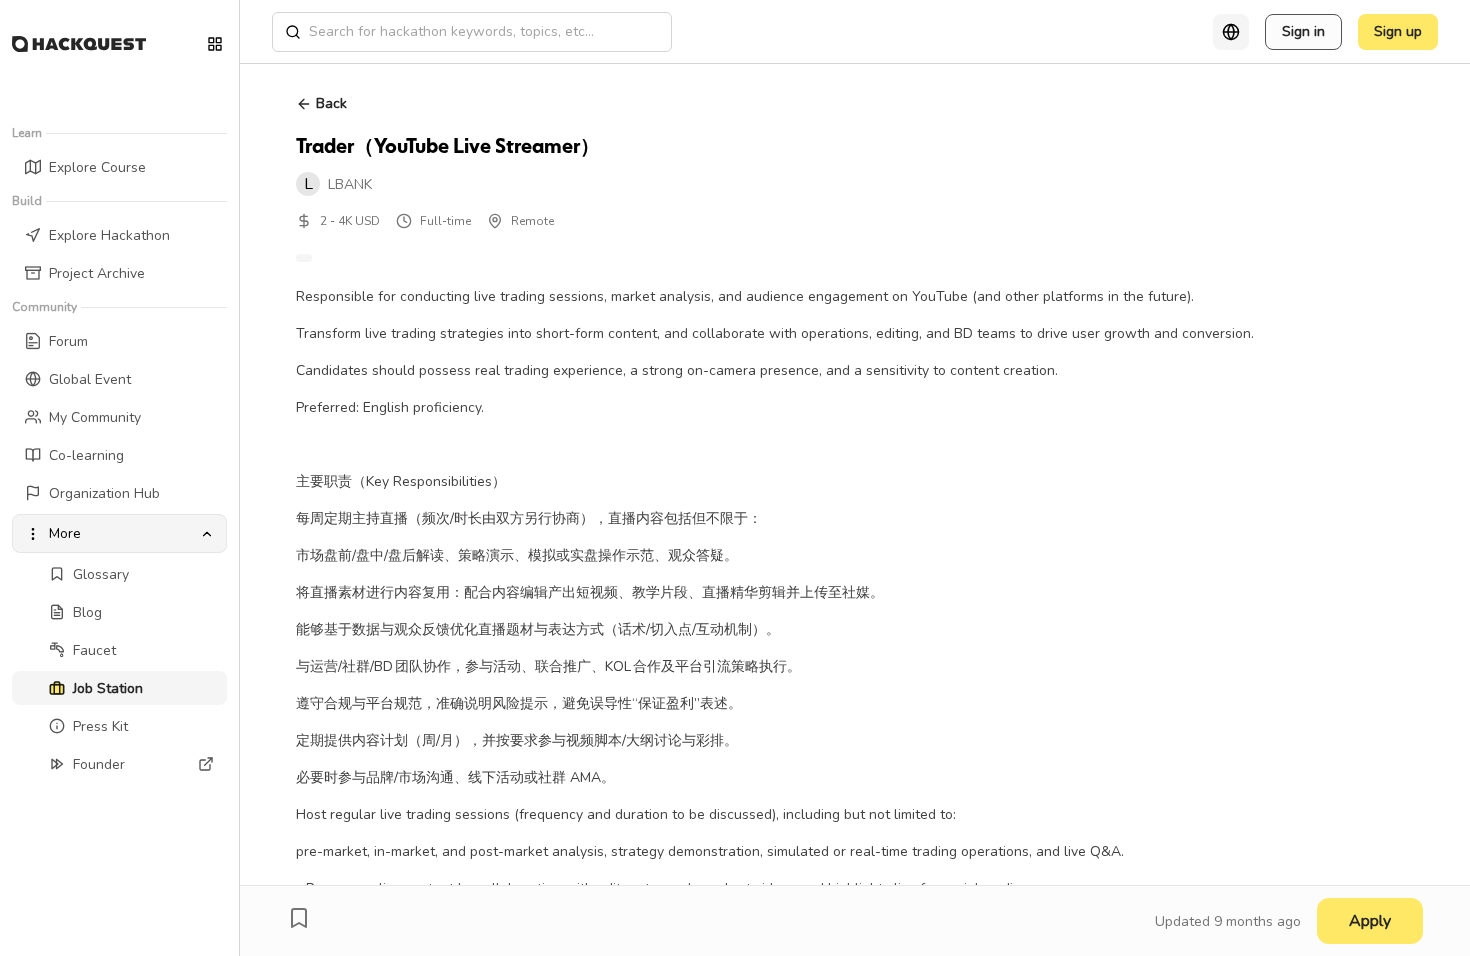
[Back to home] (79, 44)
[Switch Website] (215, 44)
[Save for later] (299, 918)
